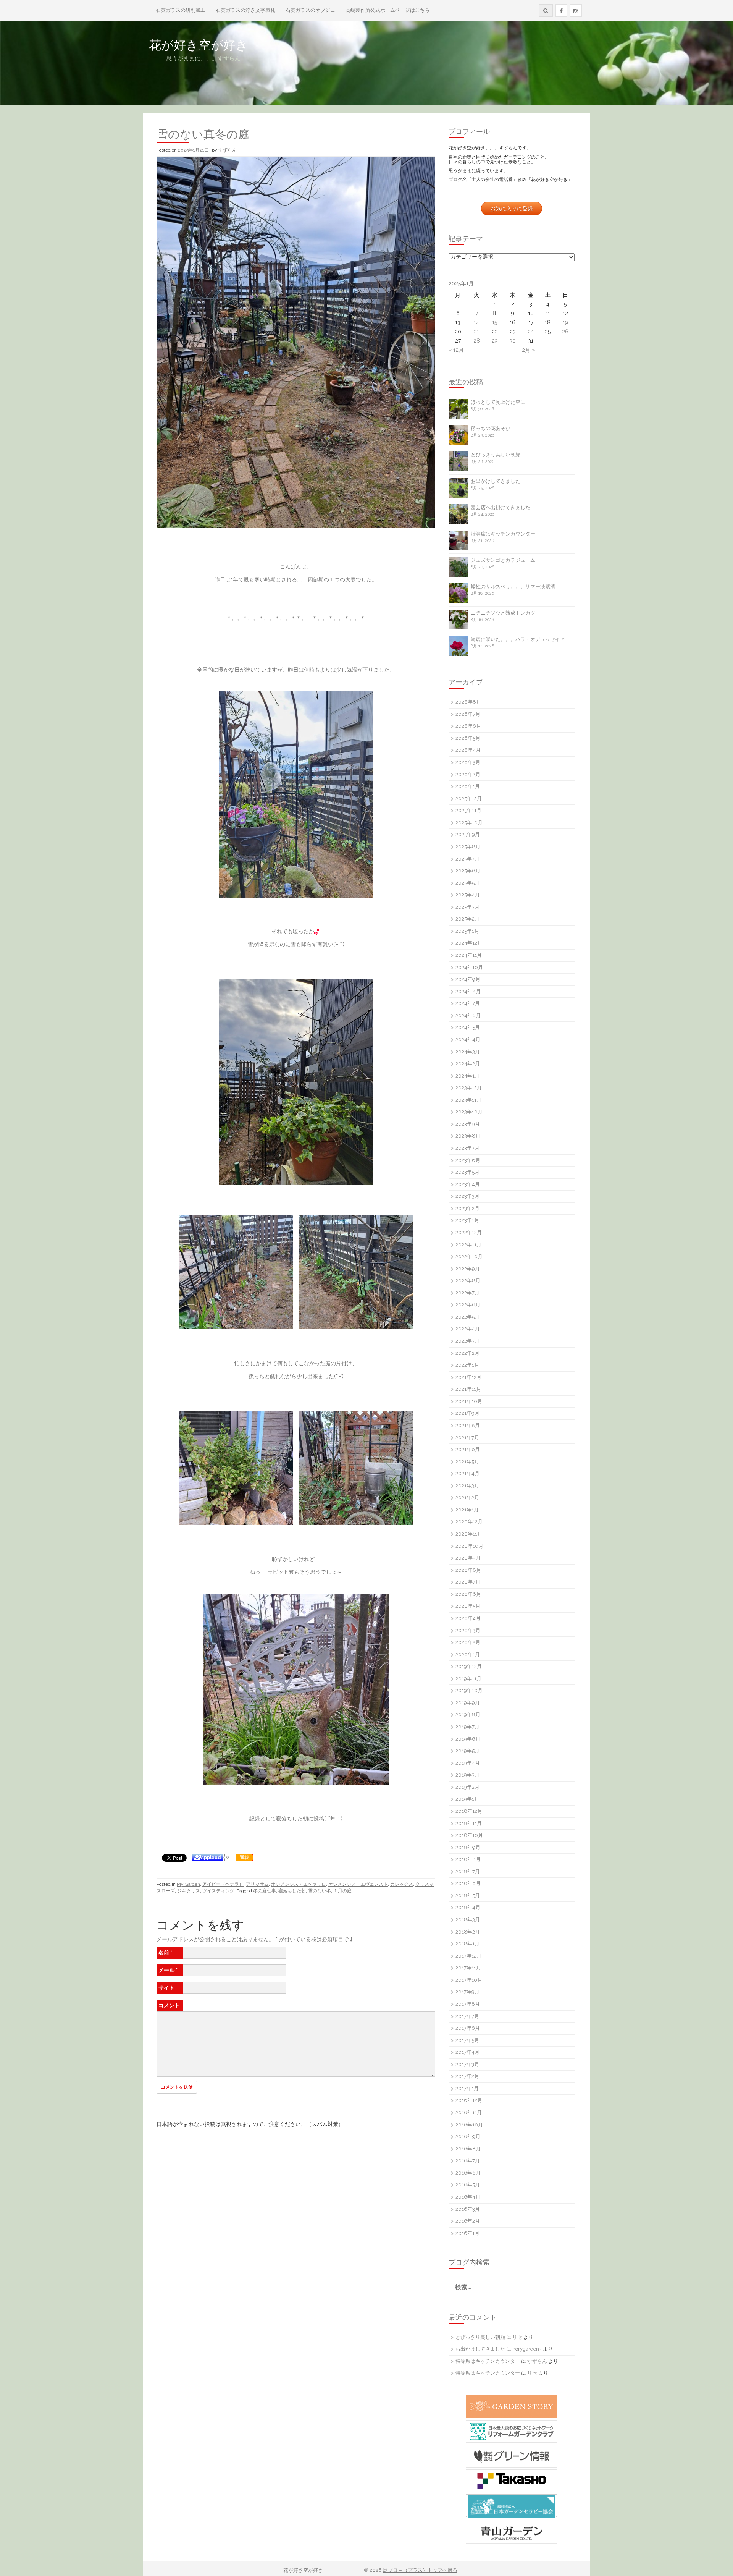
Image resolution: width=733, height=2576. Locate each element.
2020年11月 (469, 1534)
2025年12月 (469, 799)
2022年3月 (467, 1341)
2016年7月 (468, 2161)
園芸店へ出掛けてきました (501, 507)
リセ (517, 2337)
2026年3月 (468, 762)
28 (477, 341)
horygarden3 (527, 2349)
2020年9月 (468, 1558)
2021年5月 (467, 1462)
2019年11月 (468, 1679)
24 (531, 332)
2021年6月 (468, 1449)
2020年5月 (468, 1606)
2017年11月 (468, 1968)
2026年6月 (468, 726)
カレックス (402, 1884)
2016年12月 (469, 2100)
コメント (169, 2005)
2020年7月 (468, 1582)
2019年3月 (467, 1775)
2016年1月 (467, 2233)
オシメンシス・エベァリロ (299, 1884)
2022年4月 (468, 1329)
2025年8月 (468, 847)
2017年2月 (467, 2076)
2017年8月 (468, 2004)
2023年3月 (467, 1196)
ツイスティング (218, 1891)
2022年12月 (469, 1232)
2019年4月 (468, 1763)
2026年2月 (468, 774)
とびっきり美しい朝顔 (496, 455)
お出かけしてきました (496, 481)
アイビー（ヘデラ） (223, 1884)
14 (476, 322)
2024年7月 (468, 1003)
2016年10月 (469, 2125)
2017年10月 (469, 1980)
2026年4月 (468, 750)
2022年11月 (468, 1245)
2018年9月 (468, 1847)
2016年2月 (468, 2221)
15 (495, 322)
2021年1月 (467, 1510)
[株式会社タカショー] (512, 2481)
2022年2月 (467, 1353)
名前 (165, 1953)
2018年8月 (468, 1859)
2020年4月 (468, 1618)
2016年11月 (469, 2112)
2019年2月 (467, 1787)
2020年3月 (468, 1630)
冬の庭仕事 (265, 1891)
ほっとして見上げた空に (498, 402)
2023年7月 (467, 1148)
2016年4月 (468, 2197)
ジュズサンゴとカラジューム (503, 560)
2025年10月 (469, 823)
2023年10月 (469, 1112)
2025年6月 (468, 871)
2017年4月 (467, 2052)
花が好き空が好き (247, 45)
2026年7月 (468, 714)
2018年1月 (467, 1944)
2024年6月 (468, 1015)
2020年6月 (468, 1594)
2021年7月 (467, 1438)
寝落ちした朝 (292, 1891)
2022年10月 (469, 1256)
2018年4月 (468, 1907)
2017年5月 (467, 2040)
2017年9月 (467, 1992)
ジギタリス (189, 1891)
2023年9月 (468, 1124)
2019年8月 (468, 1714)
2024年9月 (468, 979)
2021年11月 (468, 1389)
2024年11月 (469, 955)
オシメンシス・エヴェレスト (358, 1884)
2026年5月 (468, 738)
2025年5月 (467, 883)
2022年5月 (467, 1317)
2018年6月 (468, 1883)
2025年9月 (468, 834)
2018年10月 (469, 1835)
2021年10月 (469, 1401)
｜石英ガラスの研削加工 (178, 10)
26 (565, 332)
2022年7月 (467, 1293)
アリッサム (257, 1884)
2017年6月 (468, 2028)
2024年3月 (468, 1052)
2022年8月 (468, 1281)
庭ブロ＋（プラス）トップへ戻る (420, 2570)
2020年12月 (469, 1522)
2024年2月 (468, 1064)
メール (168, 1970)
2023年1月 (467, 1220)
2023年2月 (467, 1208)
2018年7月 (468, 1871)
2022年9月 (468, 1269)
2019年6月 (468, 1739)
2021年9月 (467, 1413)
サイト (166, 1988)
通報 (244, 1858)
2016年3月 (468, 2209)
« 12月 (456, 350)
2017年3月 (467, 2064)
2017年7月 (467, 2016)
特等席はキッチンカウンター (503, 534)
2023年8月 (468, 1136)
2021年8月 (468, 1425)
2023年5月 (467, 1172)
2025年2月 (467, 919)
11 (548, 313)
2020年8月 (468, 1570)
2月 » (528, 350)
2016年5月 (468, 2185)
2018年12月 (469, 1811)
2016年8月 (468, 2149)
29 (495, 341)
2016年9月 (468, 2137)
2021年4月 (467, 1473)
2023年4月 (468, 1184)
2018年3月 (468, 1920)
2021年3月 (467, 1486)
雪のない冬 (320, 1891)
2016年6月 (468, 2173)
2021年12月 (468, 1377)
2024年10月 (469, 967)
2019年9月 (468, 1703)
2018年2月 (468, 1932)
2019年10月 (469, 1690)
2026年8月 (468, 702)
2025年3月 (467, 907)
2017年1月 (467, 2088)
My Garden (188, 1884)
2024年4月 (468, 1040)
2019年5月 (467, 1751)
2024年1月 (467, 1076)
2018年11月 (469, 1823)
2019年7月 (467, 1727)
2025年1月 (467, 931)
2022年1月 (467, 1365)
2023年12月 (469, 1088)
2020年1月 (468, 1654)
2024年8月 (468, 991)
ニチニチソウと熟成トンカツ (503, 613)
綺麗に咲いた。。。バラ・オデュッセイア (518, 639)
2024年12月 (469, 943)
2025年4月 (468, 895)
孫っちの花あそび (491, 428)
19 (565, 322)
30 (513, 341)
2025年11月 (468, 810)
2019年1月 (467, 1799)
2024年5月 (468, 1027)
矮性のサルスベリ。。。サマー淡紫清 (513, 587)
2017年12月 (468, 1956)
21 (476, 332)
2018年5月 (468, 1896)
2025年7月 (467, 859)
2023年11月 (468, 1100)
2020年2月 (468, 1642)
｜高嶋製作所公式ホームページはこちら (385, 10)
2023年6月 (468, 1160)
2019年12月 (469, 1666)
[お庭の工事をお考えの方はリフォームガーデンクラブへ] (512, 2431)
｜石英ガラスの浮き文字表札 (243, 10)
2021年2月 (467, 1498)
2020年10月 (469, 1546)
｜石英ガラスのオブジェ (308, 10)
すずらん (228, 150)
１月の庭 (342, 1891)
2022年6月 (468, 1305)
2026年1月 (468, 786)
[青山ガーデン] (512, 2532)
